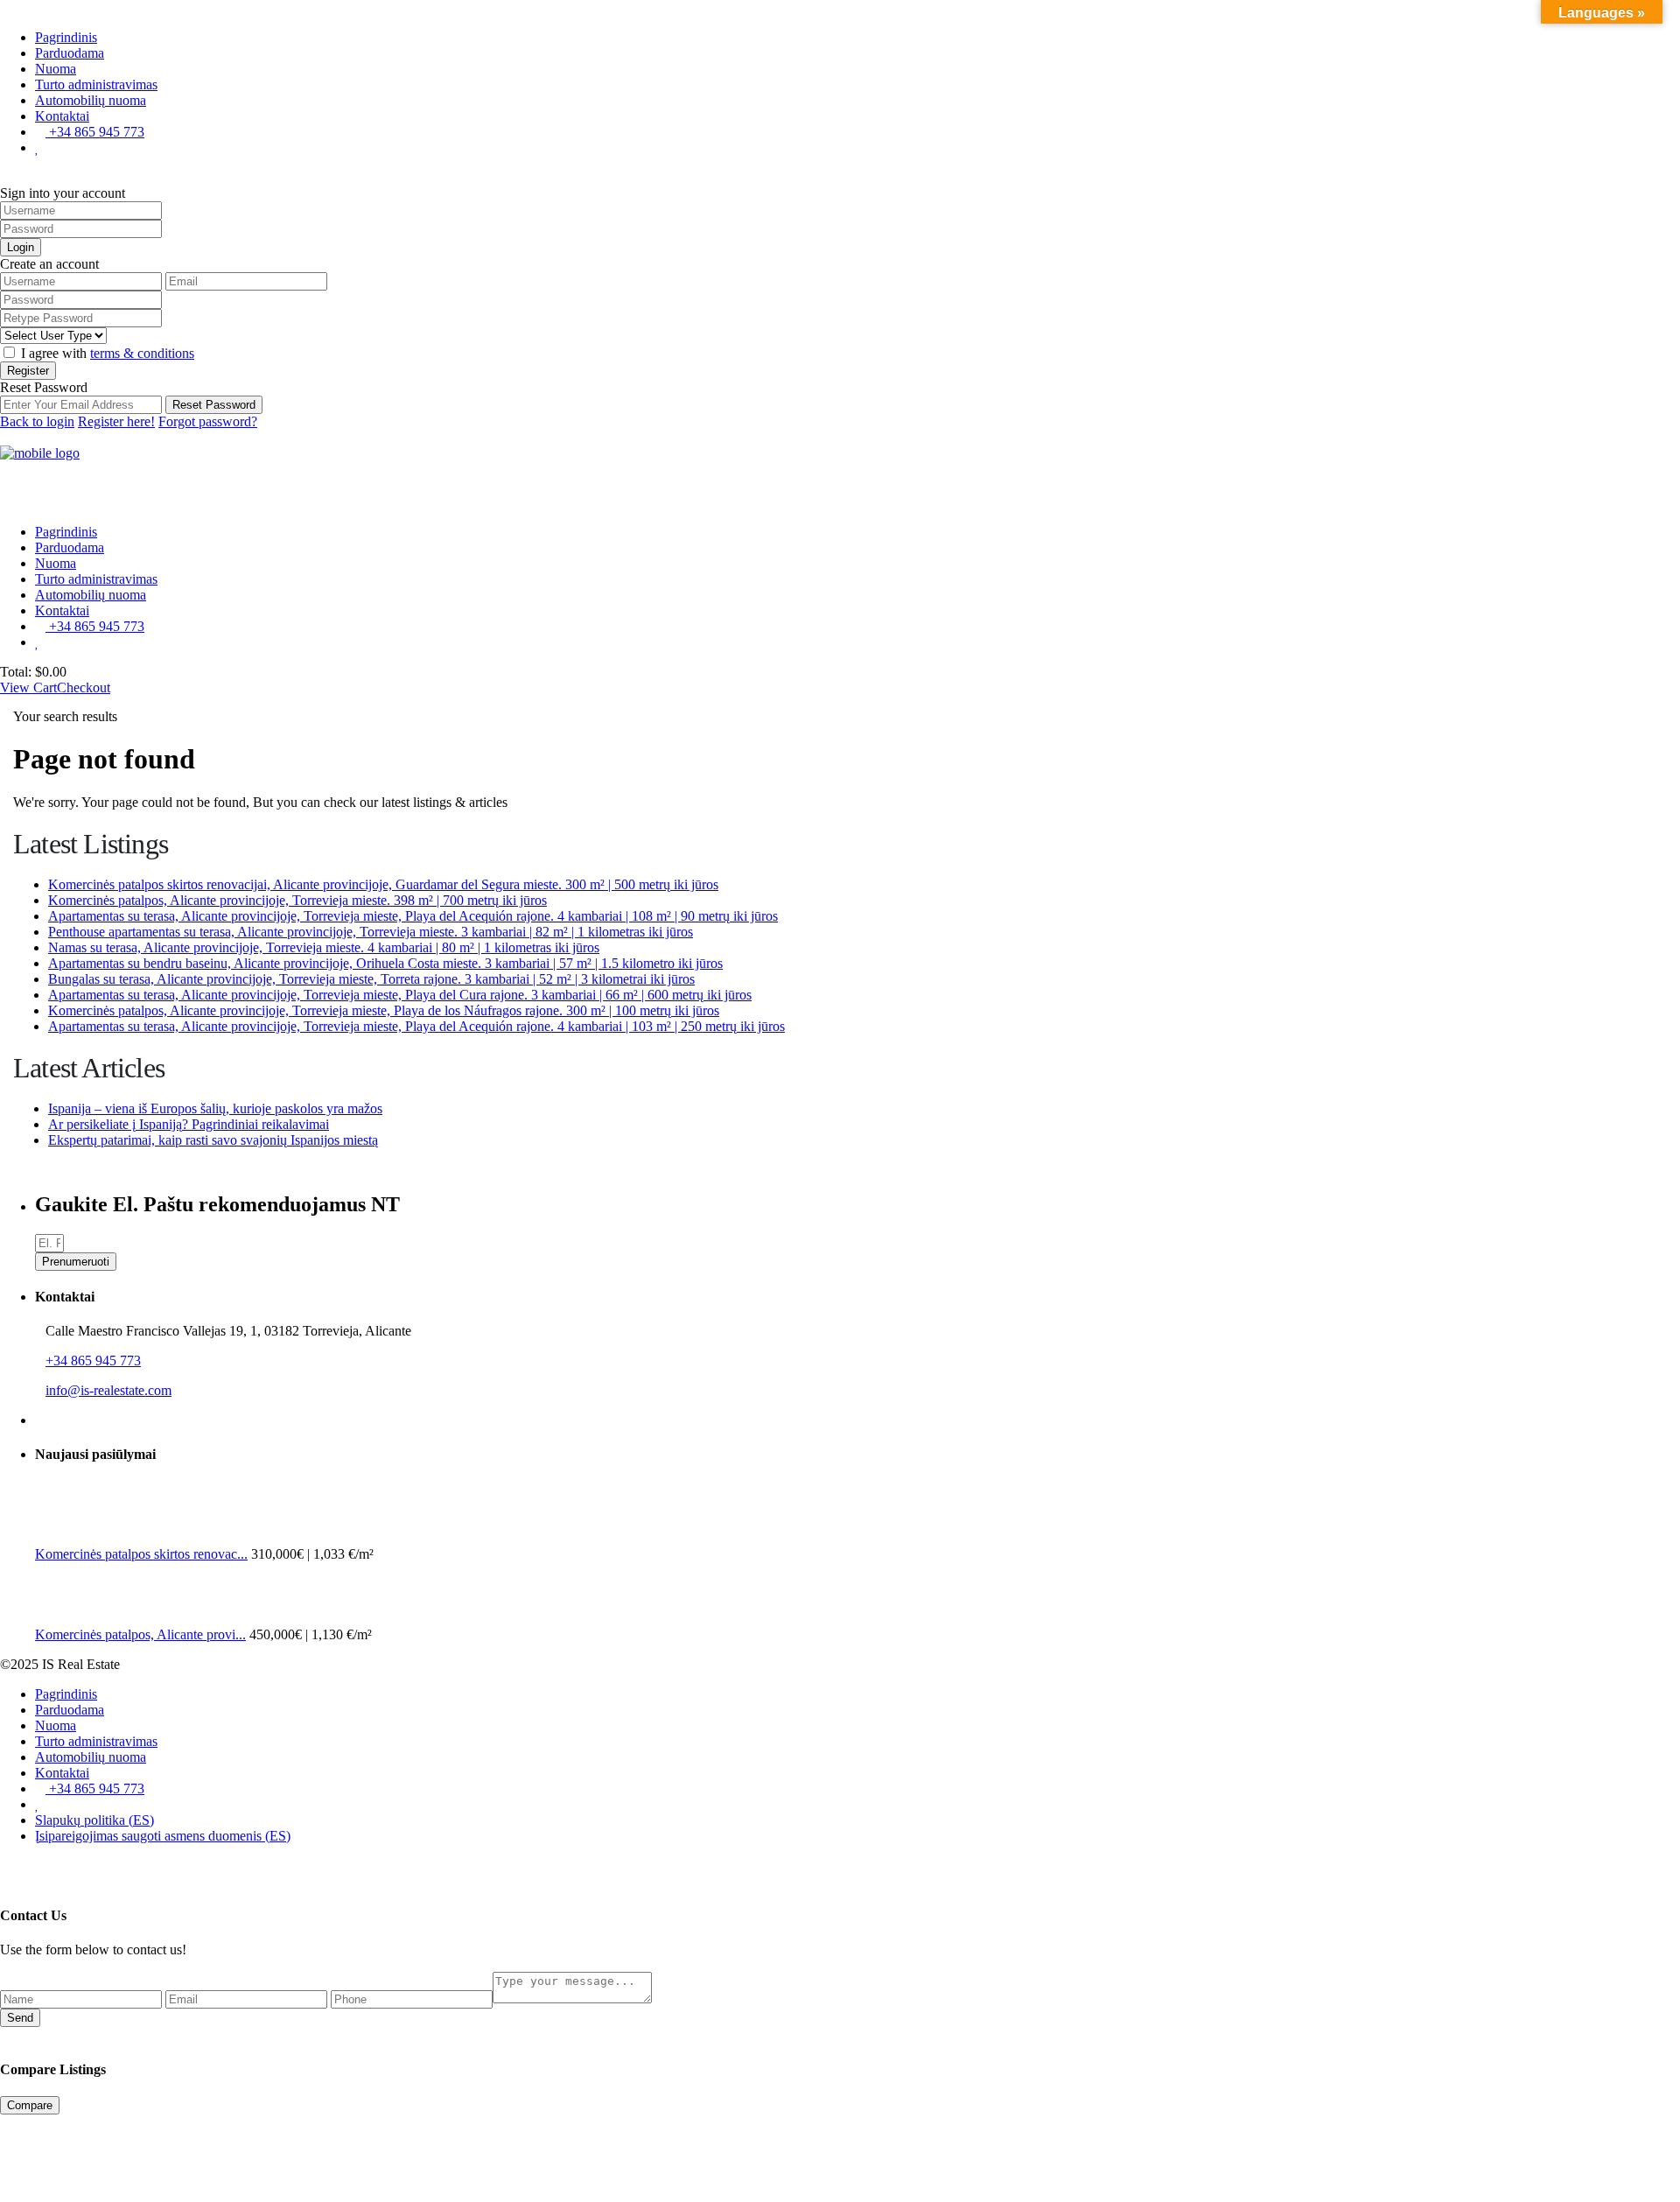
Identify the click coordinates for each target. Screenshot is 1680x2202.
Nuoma (56, 69)
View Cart (28, 687)
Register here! (116, 421)
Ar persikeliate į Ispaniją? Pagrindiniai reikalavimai (189, 1124)
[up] (5, 1865)
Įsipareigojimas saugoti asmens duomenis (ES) (163, 1836)
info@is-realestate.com (108, 1390)
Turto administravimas (96, 84)
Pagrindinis (66, 37)
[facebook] (40, 1420)
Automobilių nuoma (91, 100)
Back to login (37, 421)
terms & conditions (142, 353)
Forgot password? (208, 421)
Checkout (84, 687)
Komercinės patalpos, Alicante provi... (140, 1634)
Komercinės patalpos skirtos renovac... (141, 1554)
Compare (30, 2105)
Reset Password (214, 405)
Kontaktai (62, 116)
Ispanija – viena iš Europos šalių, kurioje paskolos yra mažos (215, 1108)
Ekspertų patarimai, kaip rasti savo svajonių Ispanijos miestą (213, 1140)
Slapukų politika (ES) (94, 1820)
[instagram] (55, 1420)
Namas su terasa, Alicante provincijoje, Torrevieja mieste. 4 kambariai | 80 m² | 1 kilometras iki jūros (324, 947)
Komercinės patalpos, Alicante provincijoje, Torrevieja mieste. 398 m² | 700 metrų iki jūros (297, 900)
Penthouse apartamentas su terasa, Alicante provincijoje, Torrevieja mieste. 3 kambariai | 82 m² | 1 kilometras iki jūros (371, 932)
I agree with (108, 353)
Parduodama (70, 53)
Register (28, 371)
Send (20, 2018)
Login (21, 247)
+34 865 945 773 (95, 132)
